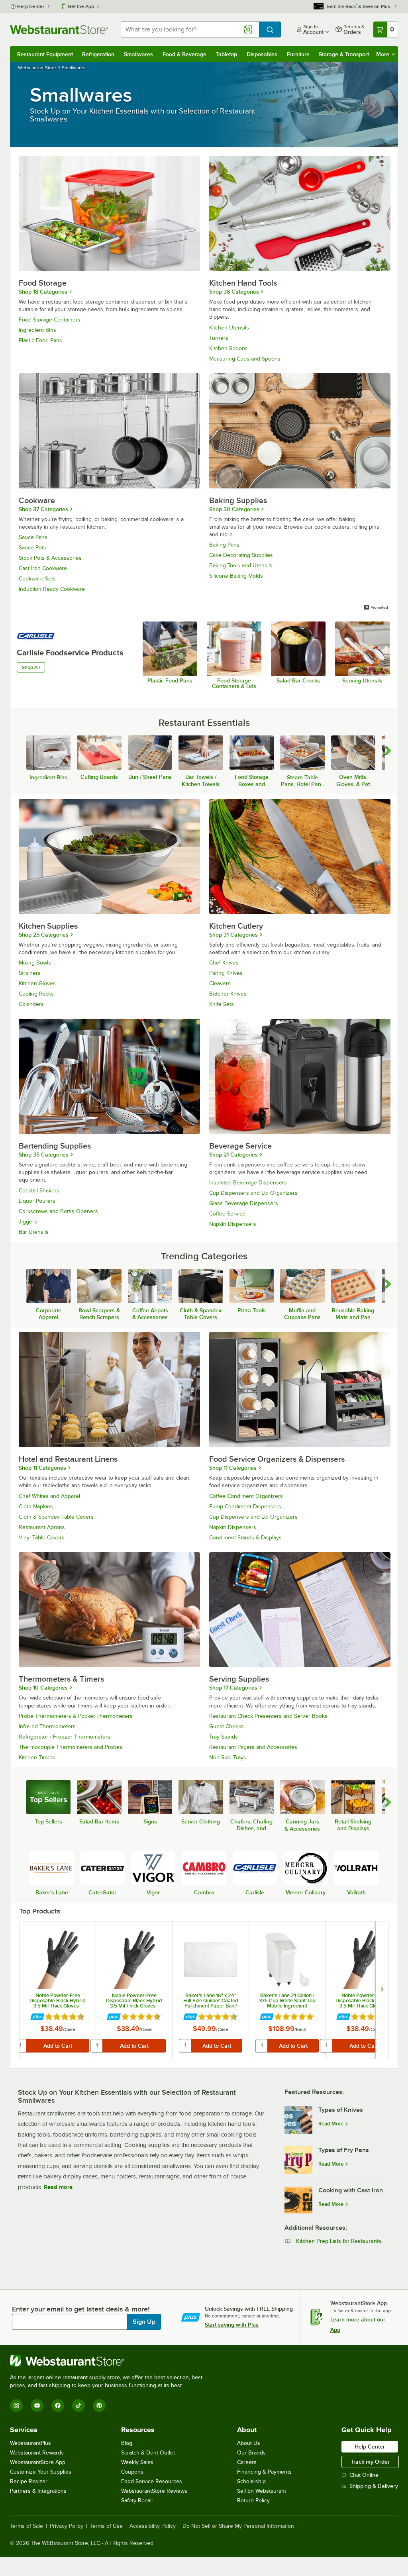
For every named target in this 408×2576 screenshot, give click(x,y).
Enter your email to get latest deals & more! (81, 2309)
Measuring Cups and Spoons (245, 359)
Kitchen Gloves (37, 983)
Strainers (30, 973)
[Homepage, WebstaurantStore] (59, 29)
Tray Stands (224, 1737)
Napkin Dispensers (233, 1224)
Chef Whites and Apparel (49, 1496)
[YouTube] (37, 2405)
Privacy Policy (67, 2526)
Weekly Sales (137, 2462)
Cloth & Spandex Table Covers (56, 1517)
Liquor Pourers (37, 1201)
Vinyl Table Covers (42, 1538)
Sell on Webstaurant (262, 2491)
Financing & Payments (264, 2472)
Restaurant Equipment (45, 54)
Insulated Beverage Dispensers (248, 1183)
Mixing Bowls (35, 963)
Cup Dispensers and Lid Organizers (253, 1193)
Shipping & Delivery (374, 2486)
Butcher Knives (228, 994)
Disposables (262, 54)
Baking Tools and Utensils (241, 566)
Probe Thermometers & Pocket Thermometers (76, 1716)
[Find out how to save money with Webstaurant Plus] (37, 2017)
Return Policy (253, 2501)
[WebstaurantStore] (110, 2361)
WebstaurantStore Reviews (154, 2491)
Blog (127, 2443)
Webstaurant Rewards (37, 2453)
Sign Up (144, 2322)
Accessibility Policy (153, 2526)
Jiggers (28, 1222)
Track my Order (370, 2462)
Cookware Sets (37, 579)
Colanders (31, 1004)
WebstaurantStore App (38, 2462)
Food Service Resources (152, 2481)
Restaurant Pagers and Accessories (253, 1747)
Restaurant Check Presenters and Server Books (268, 1716)
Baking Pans (224, 545)
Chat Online (364, 2475)
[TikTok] (78, 2405)
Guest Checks (227, 1726)
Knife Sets (222, 1004)
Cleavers (220, 983)
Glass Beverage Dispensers (244, 1203)
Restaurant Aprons (42, 1527)
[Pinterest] (99, 2405)
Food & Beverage (184, 54)
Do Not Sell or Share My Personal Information (238, 2526)
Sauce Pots (32, 548)
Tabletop (226, 54)
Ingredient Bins (37, 330)
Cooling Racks (36, 994)
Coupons (132, 2472)
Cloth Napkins (36, 1507)
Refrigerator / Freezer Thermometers (65, 1737)
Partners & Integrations (38, 2491)
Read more (58, 2187)
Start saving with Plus (232, 2325)
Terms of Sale (26, 2526)
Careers (247, 2462)
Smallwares (138, 54)
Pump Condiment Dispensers (245, 1507)
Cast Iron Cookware (43, 568)
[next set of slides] (382, 1990)
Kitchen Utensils (229, 328)
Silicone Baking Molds (236, 576)
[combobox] (190, 29)
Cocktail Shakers (39, 1191)
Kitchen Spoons (229, 348)
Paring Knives (226, 973)
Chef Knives (224, 963)
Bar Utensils (34, 1232)
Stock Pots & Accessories (50, 558)
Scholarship (251, 2481)
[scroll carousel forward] (388, 751)
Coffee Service (227, 1214)
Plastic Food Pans (40, 340)
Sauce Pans (33, 537)
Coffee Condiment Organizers (246, 1496)
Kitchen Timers (37, 1758)
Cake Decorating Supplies (241, 555)
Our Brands (251, 2453)
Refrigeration (98, 54)
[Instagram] (16, 2405)
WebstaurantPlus (30, 2443)
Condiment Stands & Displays (245, 1538)
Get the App (81, 6)
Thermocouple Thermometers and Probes (71, 1747)
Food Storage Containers (50, 320)
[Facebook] (58, 2405)
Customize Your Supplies (41, 2472)
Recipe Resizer (29, 2481)
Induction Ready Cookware (52, 589)
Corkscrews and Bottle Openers (58, 1211)
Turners (219, 338)
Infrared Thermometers (47, 1726)
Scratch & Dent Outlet (148, 2453)
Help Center (31, 6)
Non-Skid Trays (228, 1758)
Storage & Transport (344, 54)
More (383, 54)
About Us (249, 2443)
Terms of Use (106, 2526)
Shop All (31, 667)
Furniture (298, 54)
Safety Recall (137, 2501)
